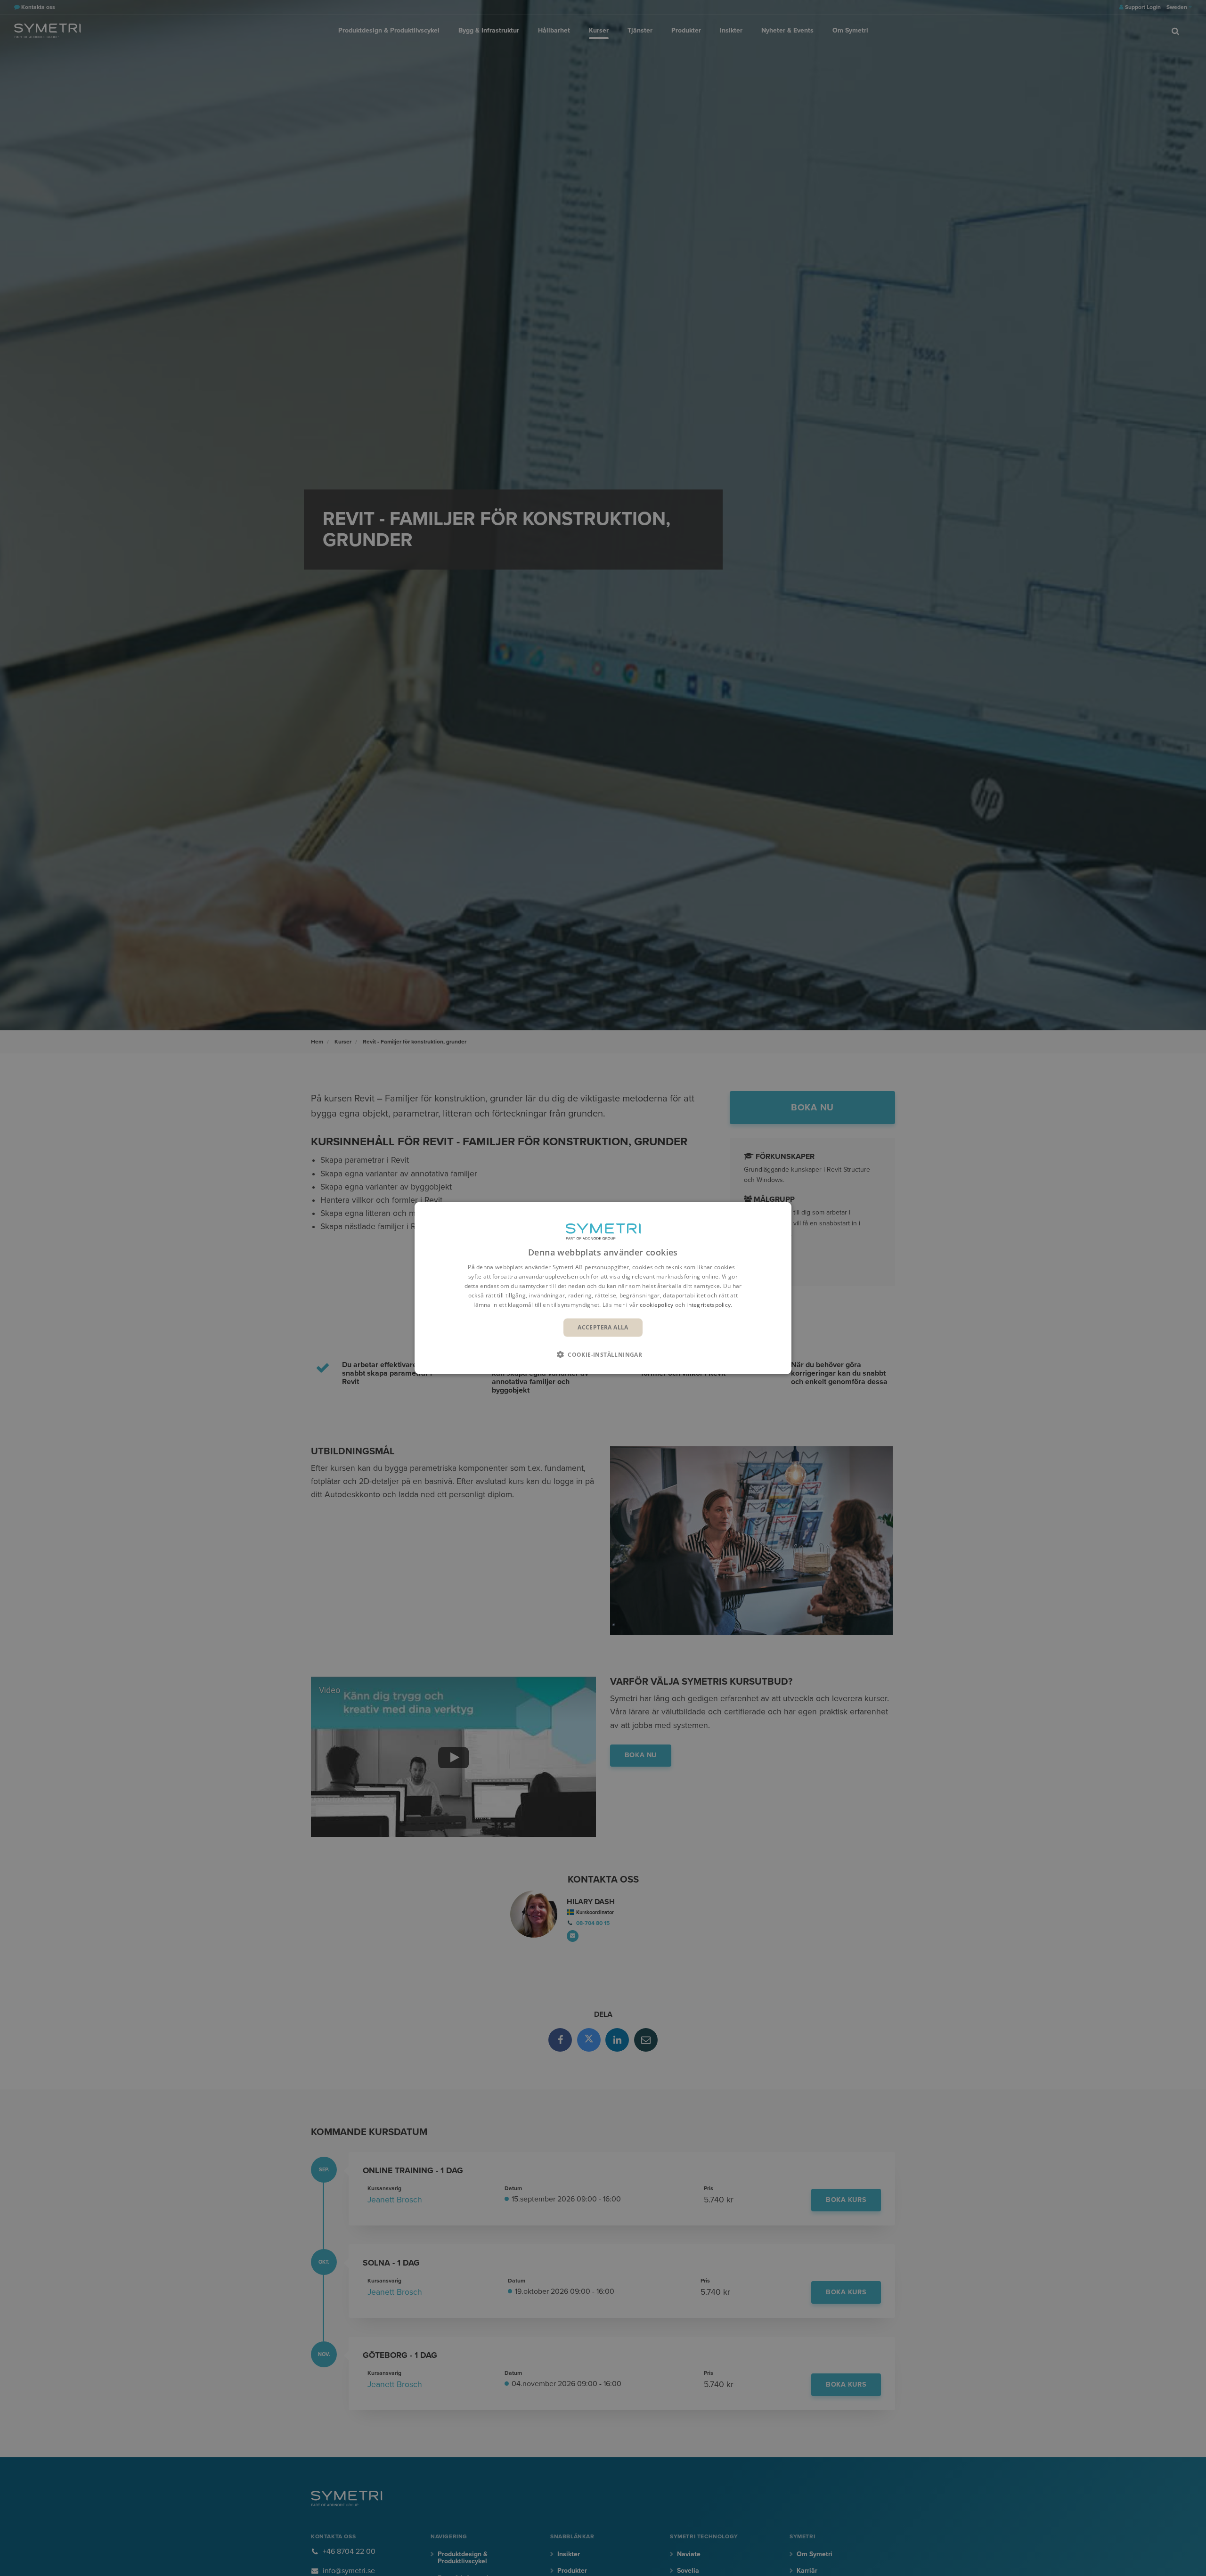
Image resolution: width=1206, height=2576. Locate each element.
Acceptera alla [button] (603, 1327)
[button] (603, 1354)
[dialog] (603, 1288)
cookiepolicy (657, 1304)
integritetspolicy (709, 1304)
